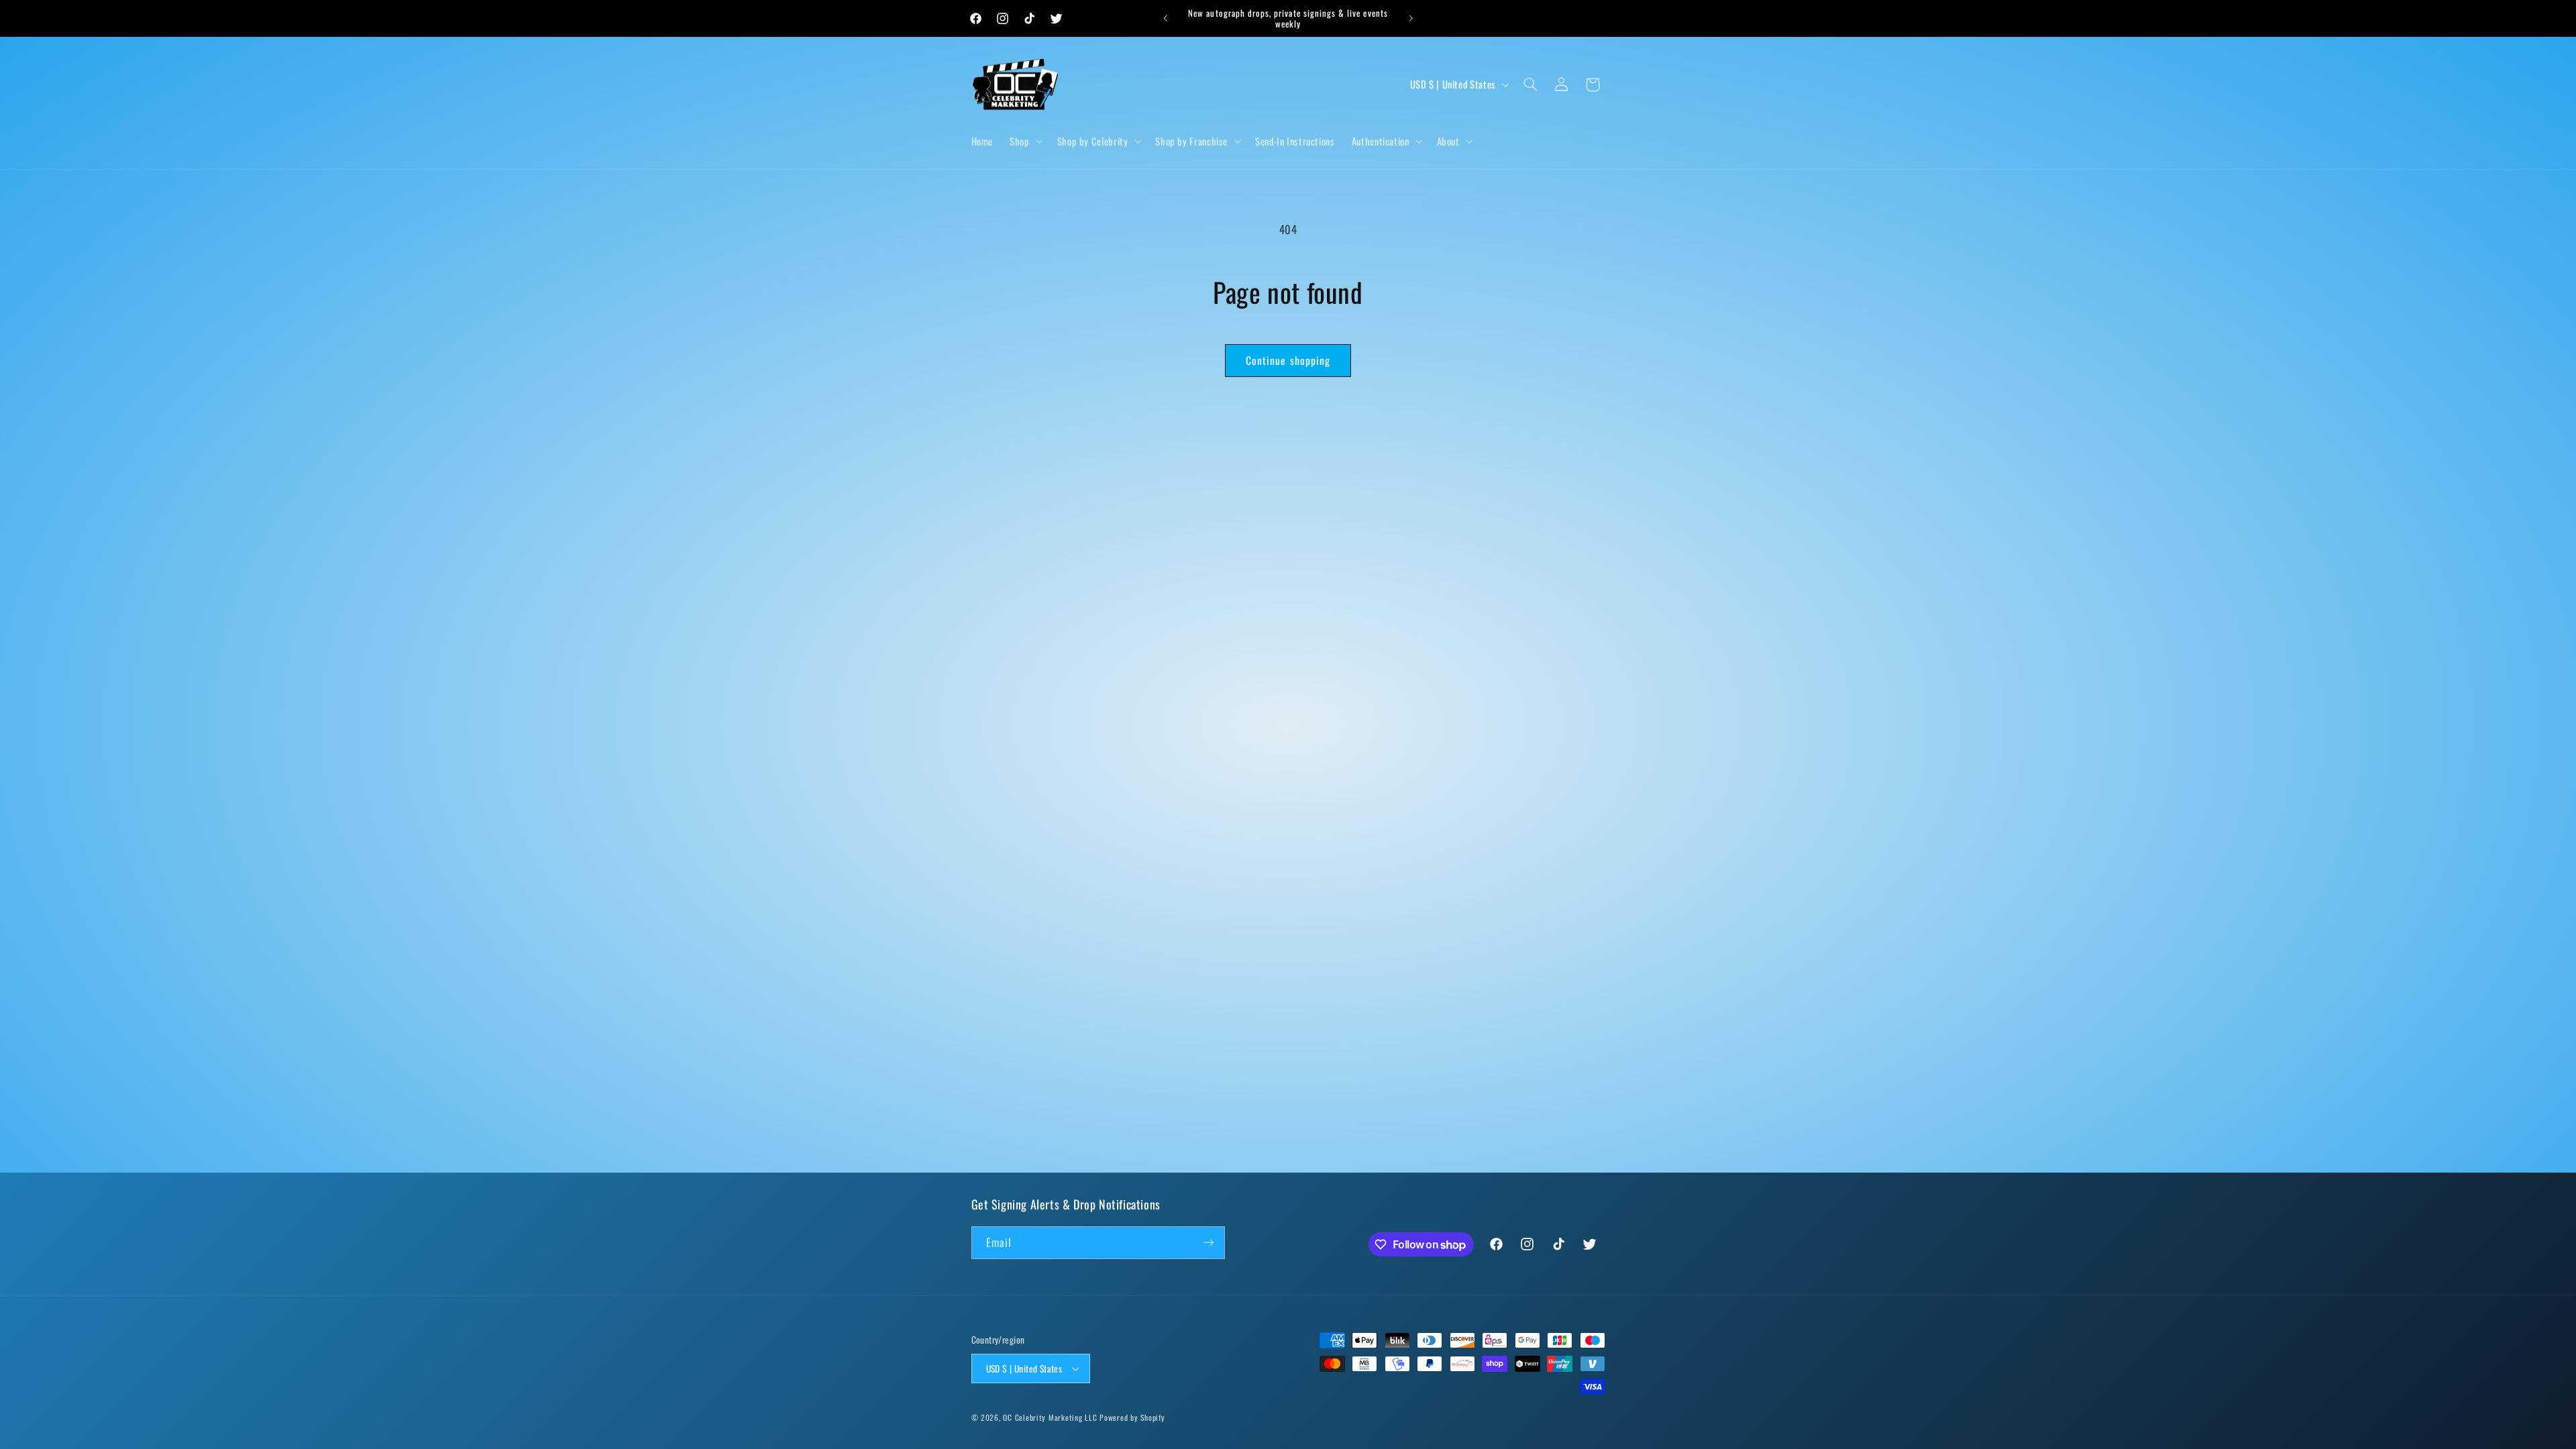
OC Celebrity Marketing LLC (1050, 1417)
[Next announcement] (1411, 18)
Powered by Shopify (1132, 1417)
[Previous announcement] (1165, 18)
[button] (1025, 141)
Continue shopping (1288, 360)
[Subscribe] (1208, 1243)
